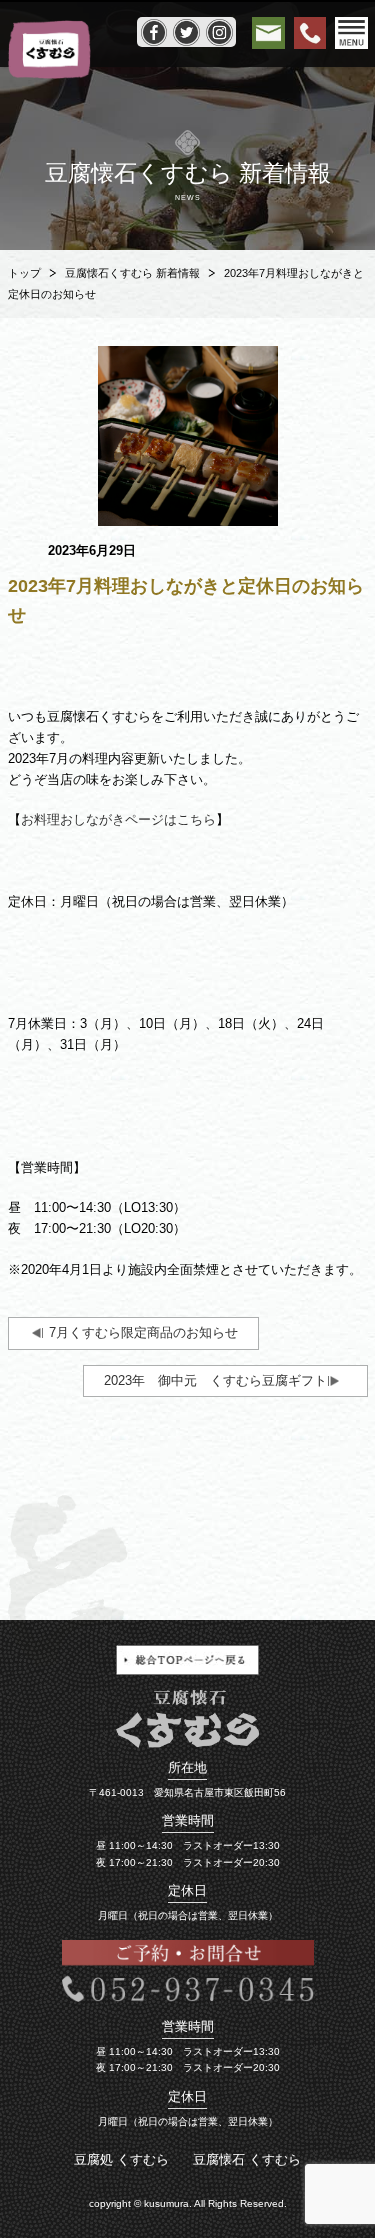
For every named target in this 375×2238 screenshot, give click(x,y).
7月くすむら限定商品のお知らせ (143, 1332)
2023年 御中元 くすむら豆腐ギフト (215, 1380)
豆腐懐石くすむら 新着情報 (132, 273)
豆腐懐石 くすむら (247, 2159)
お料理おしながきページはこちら (118, 819)
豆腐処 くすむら (121, 2159)
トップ (24, 273)
